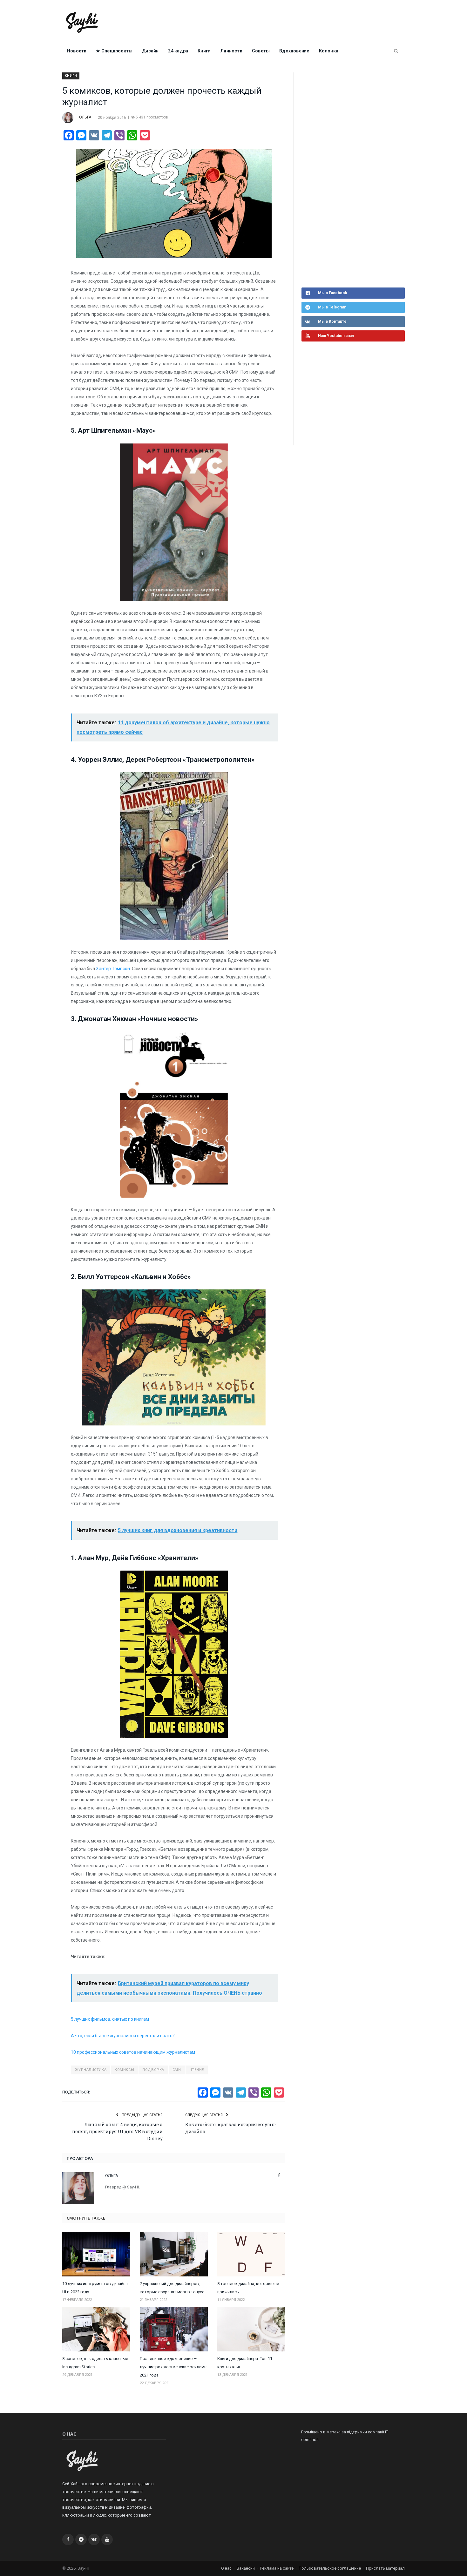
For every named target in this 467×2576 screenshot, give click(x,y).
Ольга (85, 117)
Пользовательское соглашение (330, 2568)
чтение (197, 2070)
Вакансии (246, 2568)
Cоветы (261, 51)
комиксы (124, 2070)
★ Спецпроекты (114, 51)
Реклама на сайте (277, 2568)
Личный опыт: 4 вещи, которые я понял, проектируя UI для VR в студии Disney (117, 2131)
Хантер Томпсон (113, 969)
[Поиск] (396, 51)
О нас (226, 2568)
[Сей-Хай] (82, 21)
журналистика (91, 2070)
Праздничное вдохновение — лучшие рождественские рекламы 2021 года (174, 2367)
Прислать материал (385, 2568)
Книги (204, 51)
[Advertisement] (349, 179)
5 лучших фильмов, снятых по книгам (110, 2019)
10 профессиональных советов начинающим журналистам (133, 2052)
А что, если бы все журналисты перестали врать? (123, 2036)
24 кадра (178, 51)
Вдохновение (294, 51)
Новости (77, 51)
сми (177, 2070)
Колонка (329, 51)
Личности (231, 51)
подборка (153, 2070)
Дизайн (150, 51)
